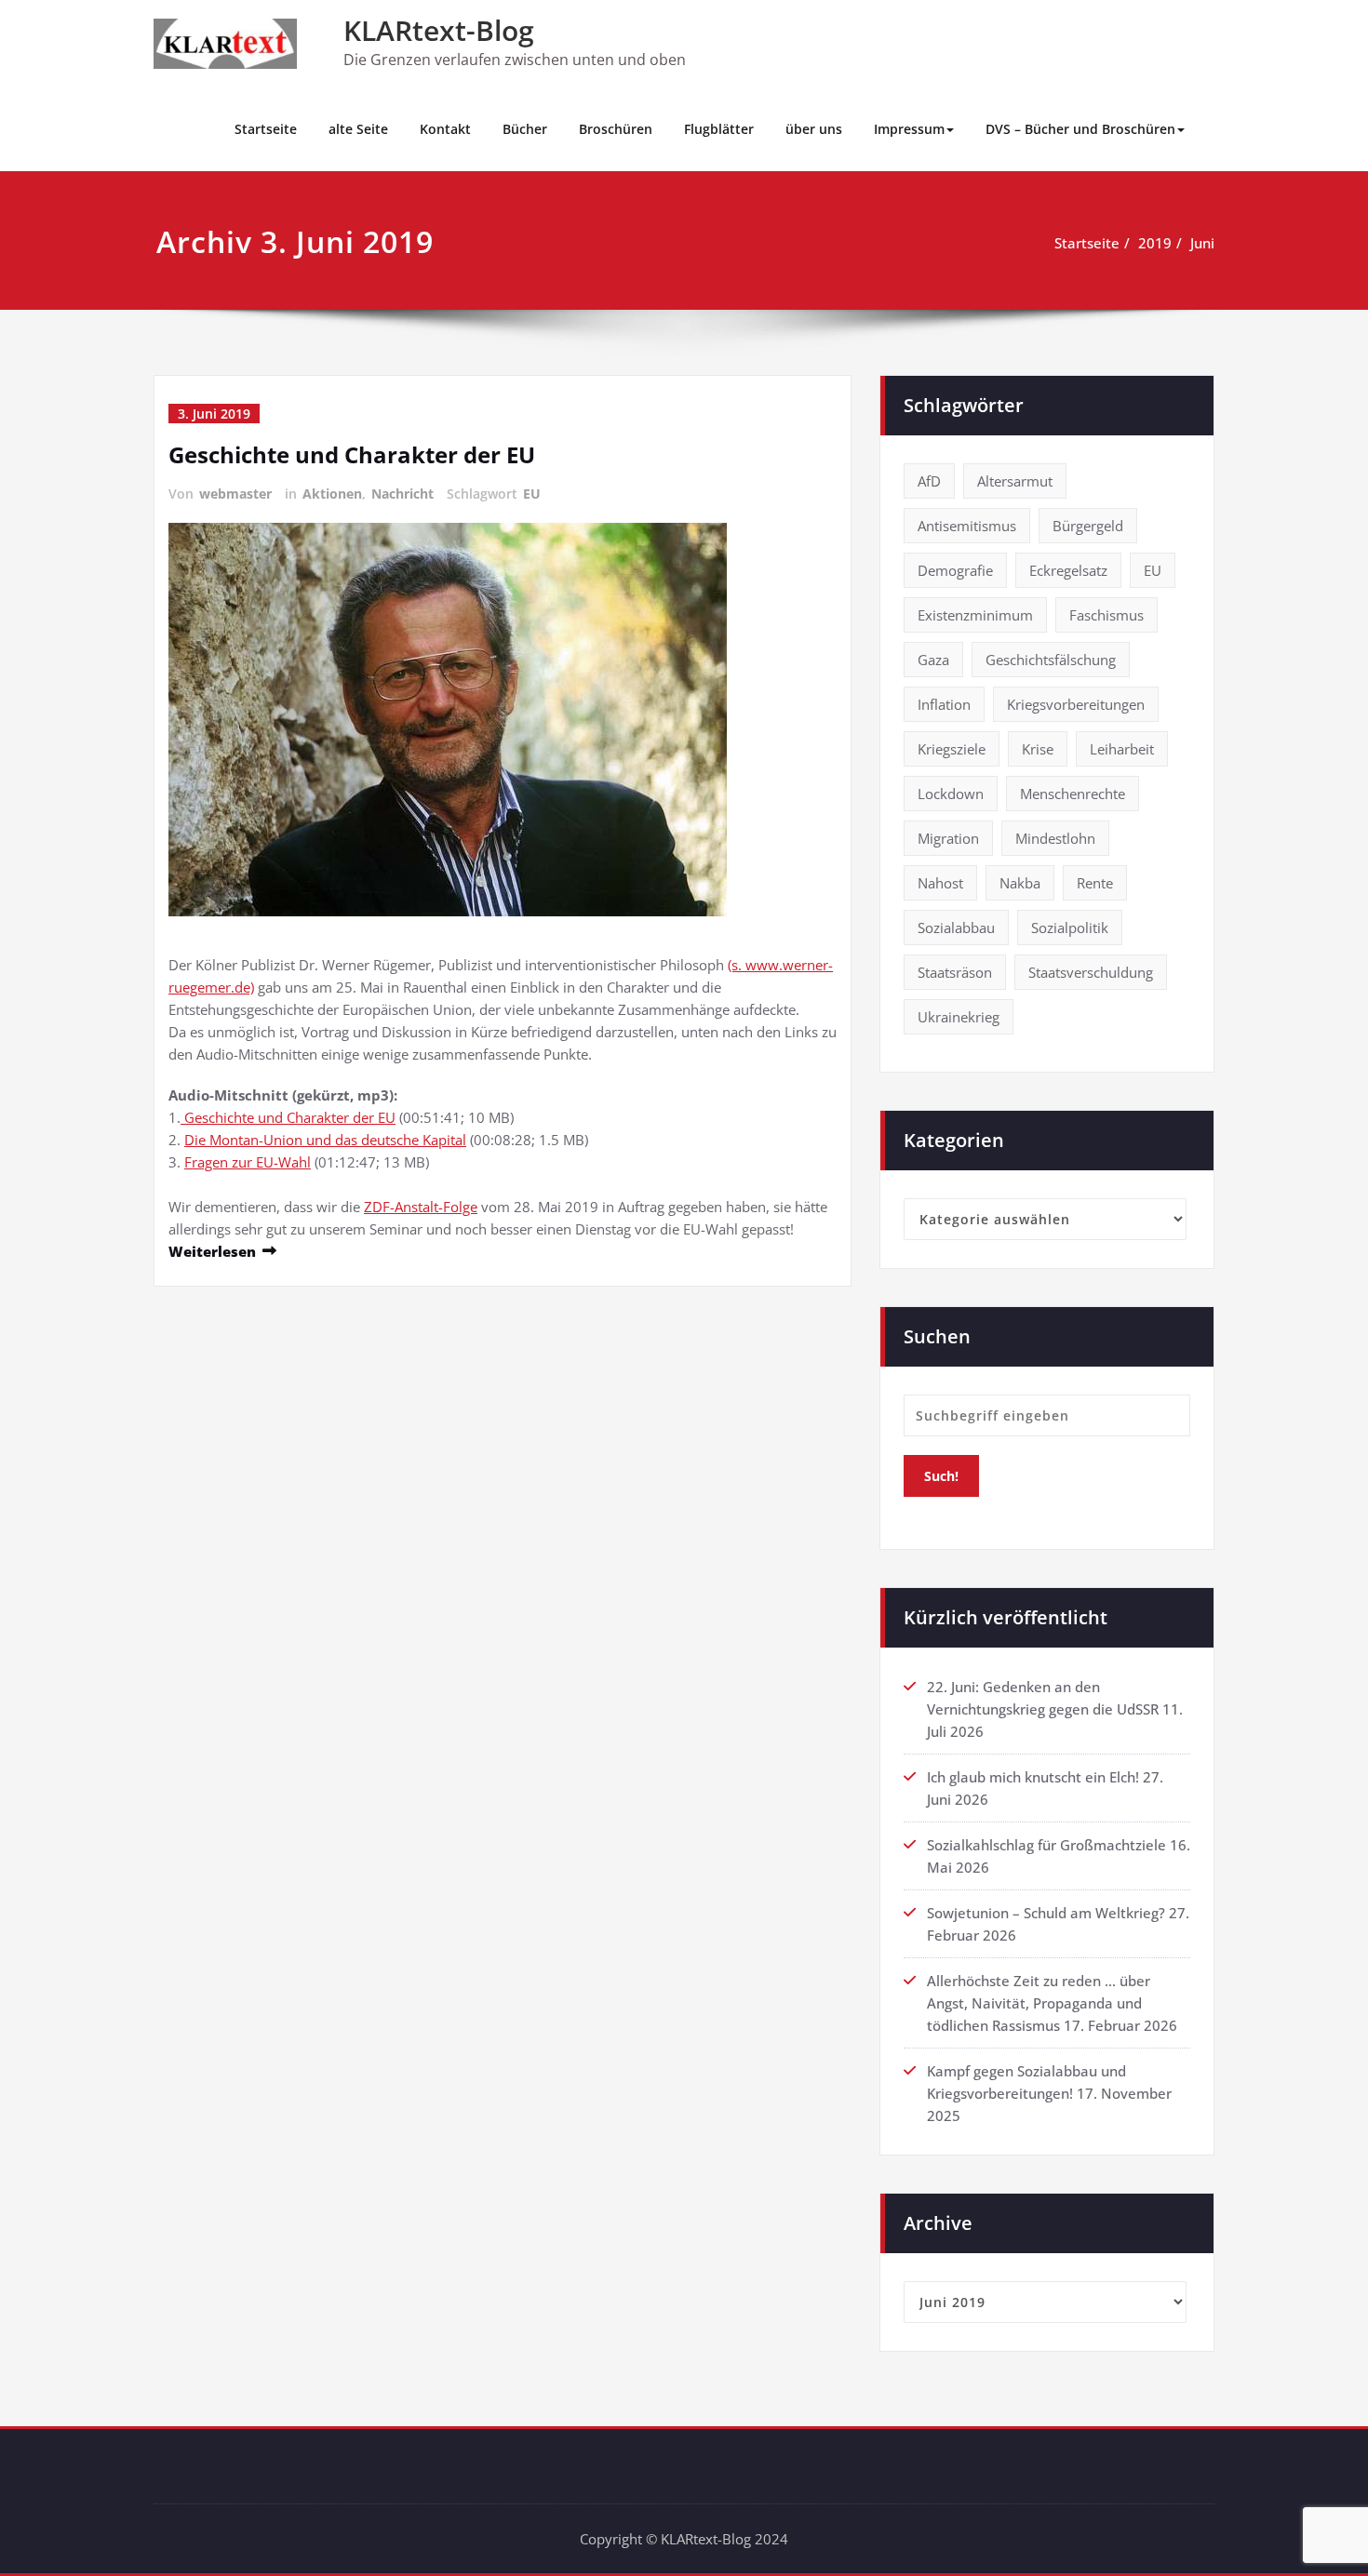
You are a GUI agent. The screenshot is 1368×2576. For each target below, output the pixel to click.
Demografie (955, 570)
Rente (1095, 883)
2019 (1155, 243)
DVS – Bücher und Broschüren (1080, 129)
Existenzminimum (975, 615)
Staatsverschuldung (1091, 972)
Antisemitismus (967, 526)
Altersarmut (1015, 481)
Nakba (1020, 883)
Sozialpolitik (1070, 928)
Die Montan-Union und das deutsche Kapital (325, 1140)
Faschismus (1106, 615)
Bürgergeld (1088, 526)
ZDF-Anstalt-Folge (421, 1207)
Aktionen (332, 494)
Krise (1038, 749)
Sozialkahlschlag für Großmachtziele (1046, 1845)
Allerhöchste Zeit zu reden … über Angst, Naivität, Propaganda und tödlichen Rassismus (1039, 2003)
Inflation (944, 704)
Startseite (266, 129)
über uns (814, 129)
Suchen (937, 1336)
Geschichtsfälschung (1051, 660)
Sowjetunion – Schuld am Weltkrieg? (1046, 1913)
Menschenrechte (1073, 794)
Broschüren (616, 129)
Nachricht (402, 494)
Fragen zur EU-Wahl (248, 1162)
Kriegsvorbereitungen (1076, 704)
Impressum (909, 129)
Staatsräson (955, 972)
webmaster (235, 494)
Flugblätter (719, 129)
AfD (929, 481)
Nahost (940, 883)
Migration (948, 838)
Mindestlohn (1055, 838)
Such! (941, 1476)
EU (532, 494)
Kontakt (445, 129)
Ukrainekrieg (959, 1017)
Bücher (525, 129)
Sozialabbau (956, 928)
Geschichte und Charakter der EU (352, 454)
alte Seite (358, 129)
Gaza (933, 660)
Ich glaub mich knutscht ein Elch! (1033, 1777)
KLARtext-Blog (439, 30)
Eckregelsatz (1068, 570)
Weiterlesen (212, 1251)
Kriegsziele (952, 749)
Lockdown (951, 794)
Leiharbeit (1122, 749)
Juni (1202, 243)
